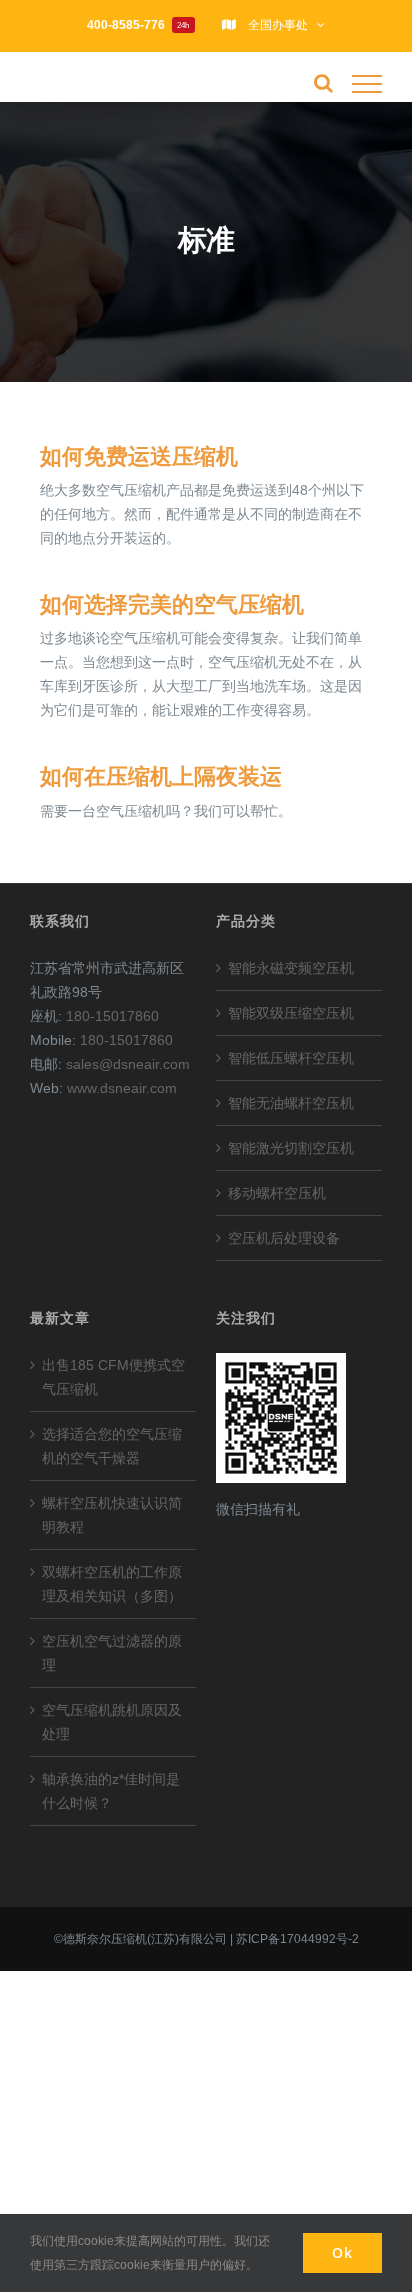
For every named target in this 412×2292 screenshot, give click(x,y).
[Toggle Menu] (367, 84)
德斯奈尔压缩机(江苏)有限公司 (145, 1939)
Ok (342, 2252)
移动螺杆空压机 (277, 1193)
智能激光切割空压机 (291, 1148)
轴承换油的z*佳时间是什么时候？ (111, 1791)
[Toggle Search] (323, 83)
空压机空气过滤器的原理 (112, 1653)
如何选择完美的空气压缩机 (172, 605)
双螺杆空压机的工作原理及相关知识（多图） (112, 1584)
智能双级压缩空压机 (291, 1013)
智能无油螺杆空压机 (291, 1103)
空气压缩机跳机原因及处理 (112, 1722)
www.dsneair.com (122, 1088)
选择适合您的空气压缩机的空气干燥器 (112, 1446)
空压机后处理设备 (284, 1238)
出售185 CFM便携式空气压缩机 (113, 1377)
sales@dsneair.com (128, 1064)
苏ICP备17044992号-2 (297, 1939)
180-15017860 (112, 1016)
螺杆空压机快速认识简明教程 (112, 1515)
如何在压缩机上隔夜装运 (161, 777)
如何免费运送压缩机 (139, 457)
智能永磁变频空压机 (291, 968)
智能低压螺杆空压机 (291, 1058)
